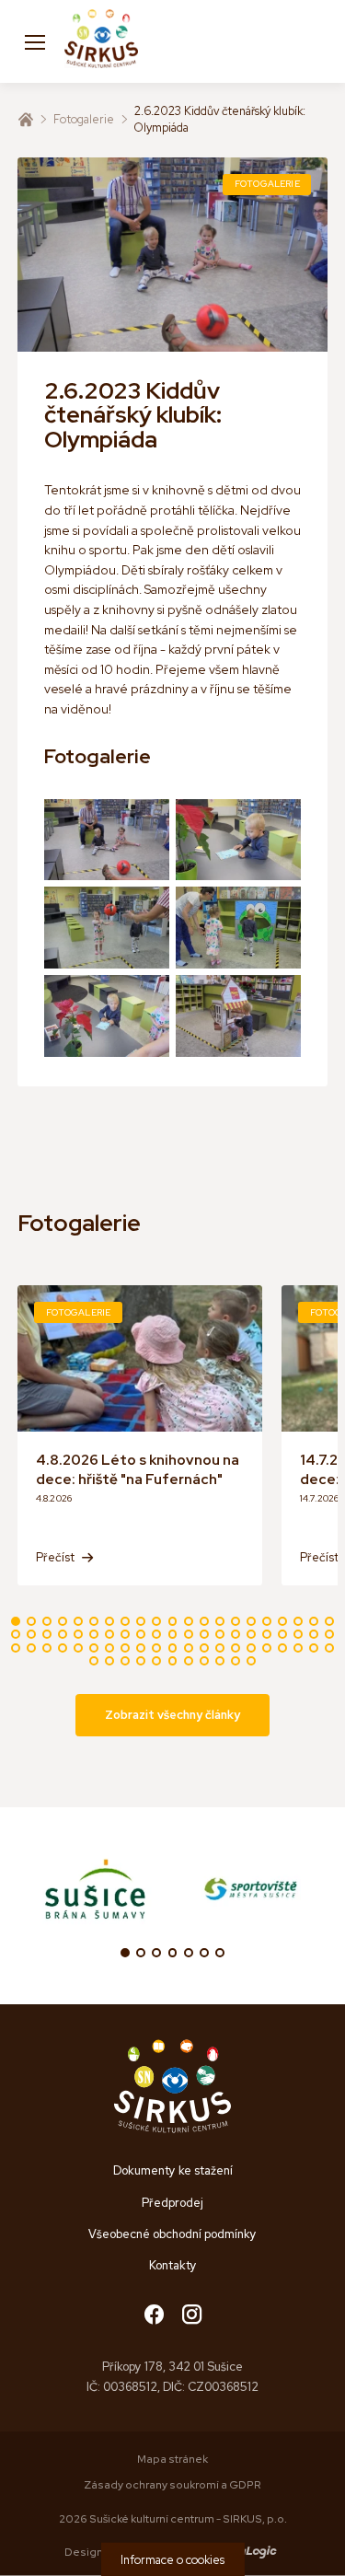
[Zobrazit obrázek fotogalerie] (107, 840)
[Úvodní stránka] (26, 120)
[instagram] (192, 2316)
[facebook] (154, 2316)
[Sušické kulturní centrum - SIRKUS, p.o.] (101, 41)
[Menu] (35, 41)
